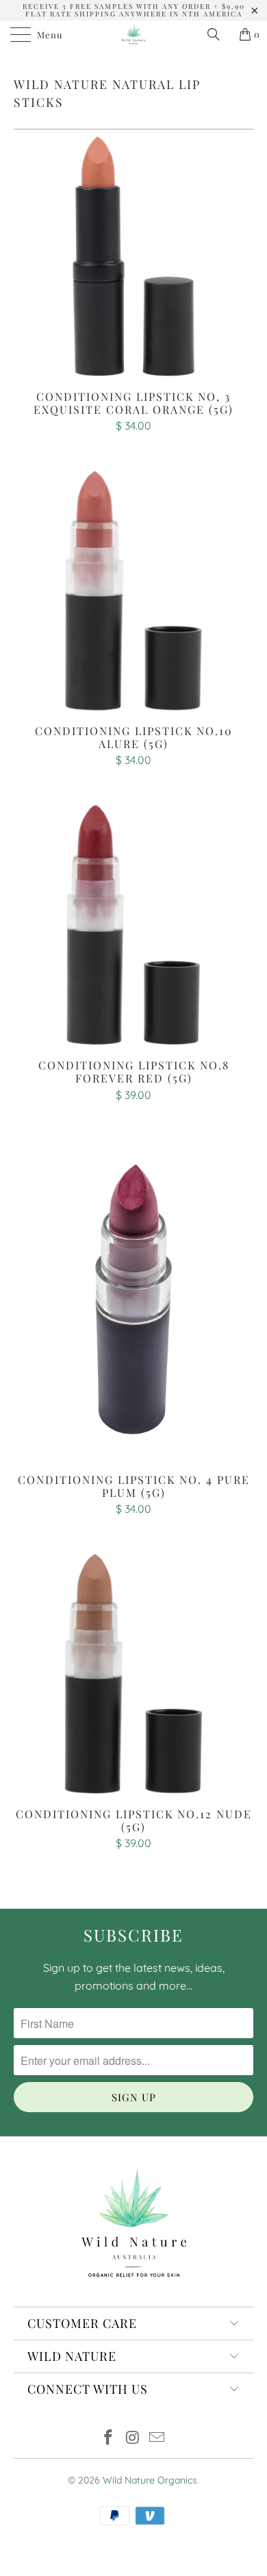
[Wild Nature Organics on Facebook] (108, 2439)
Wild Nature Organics (150, 2480)
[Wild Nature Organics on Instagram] (133, 2439)
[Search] (218, 34)
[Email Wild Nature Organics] (157, 2439)
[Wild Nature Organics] (134, 34)
